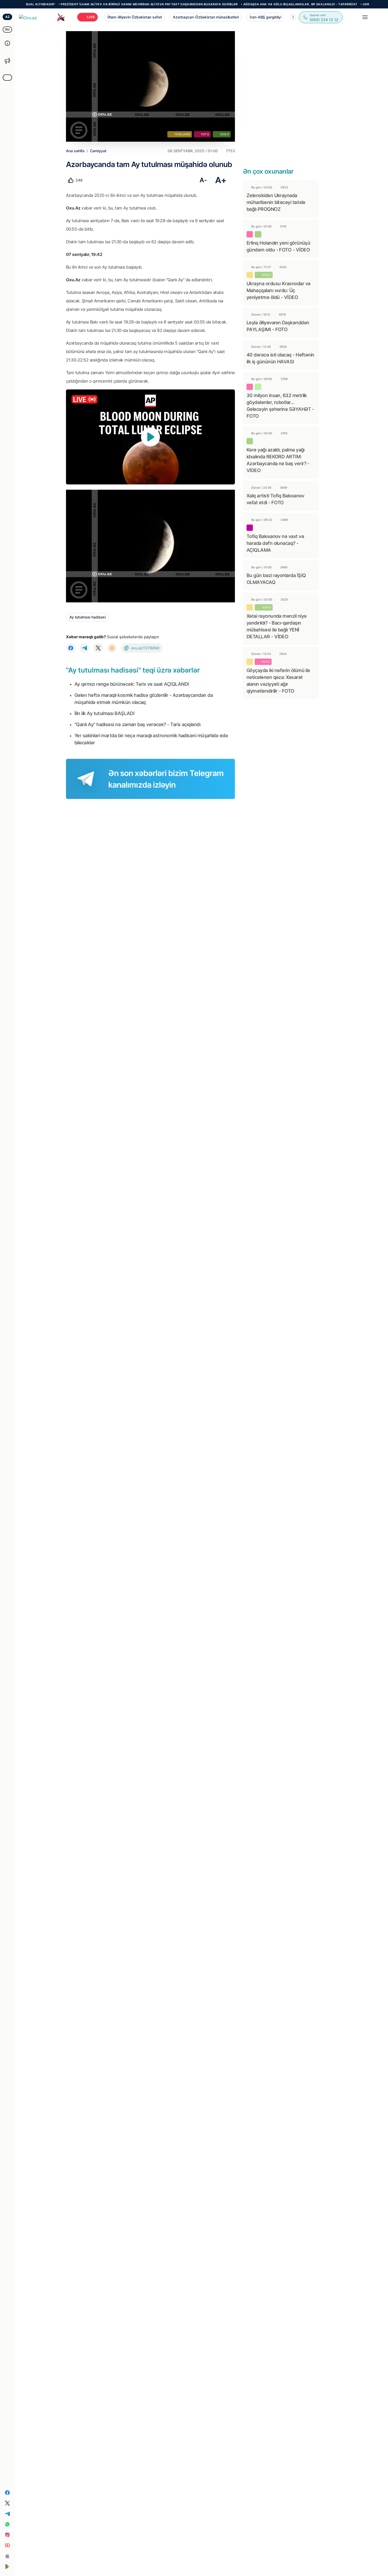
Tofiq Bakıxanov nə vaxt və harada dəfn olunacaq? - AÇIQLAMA (275, 543)
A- (203, 180)
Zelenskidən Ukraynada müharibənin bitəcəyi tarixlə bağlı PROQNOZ (276, 202)
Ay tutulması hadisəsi (87, 617)
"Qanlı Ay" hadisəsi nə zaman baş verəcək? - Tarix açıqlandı (137, 724)
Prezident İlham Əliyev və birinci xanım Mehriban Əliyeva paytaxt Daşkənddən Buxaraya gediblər (107, 4)
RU (8, 29)
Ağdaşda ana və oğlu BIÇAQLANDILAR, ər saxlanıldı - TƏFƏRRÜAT (258, 4)
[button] (293, 17)
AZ (8, 17)
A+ (221, 180)
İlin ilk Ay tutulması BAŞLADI (104, 713)
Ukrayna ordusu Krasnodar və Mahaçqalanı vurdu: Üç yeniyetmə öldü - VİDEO (278, 290)
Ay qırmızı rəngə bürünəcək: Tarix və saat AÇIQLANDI (132, 684)
